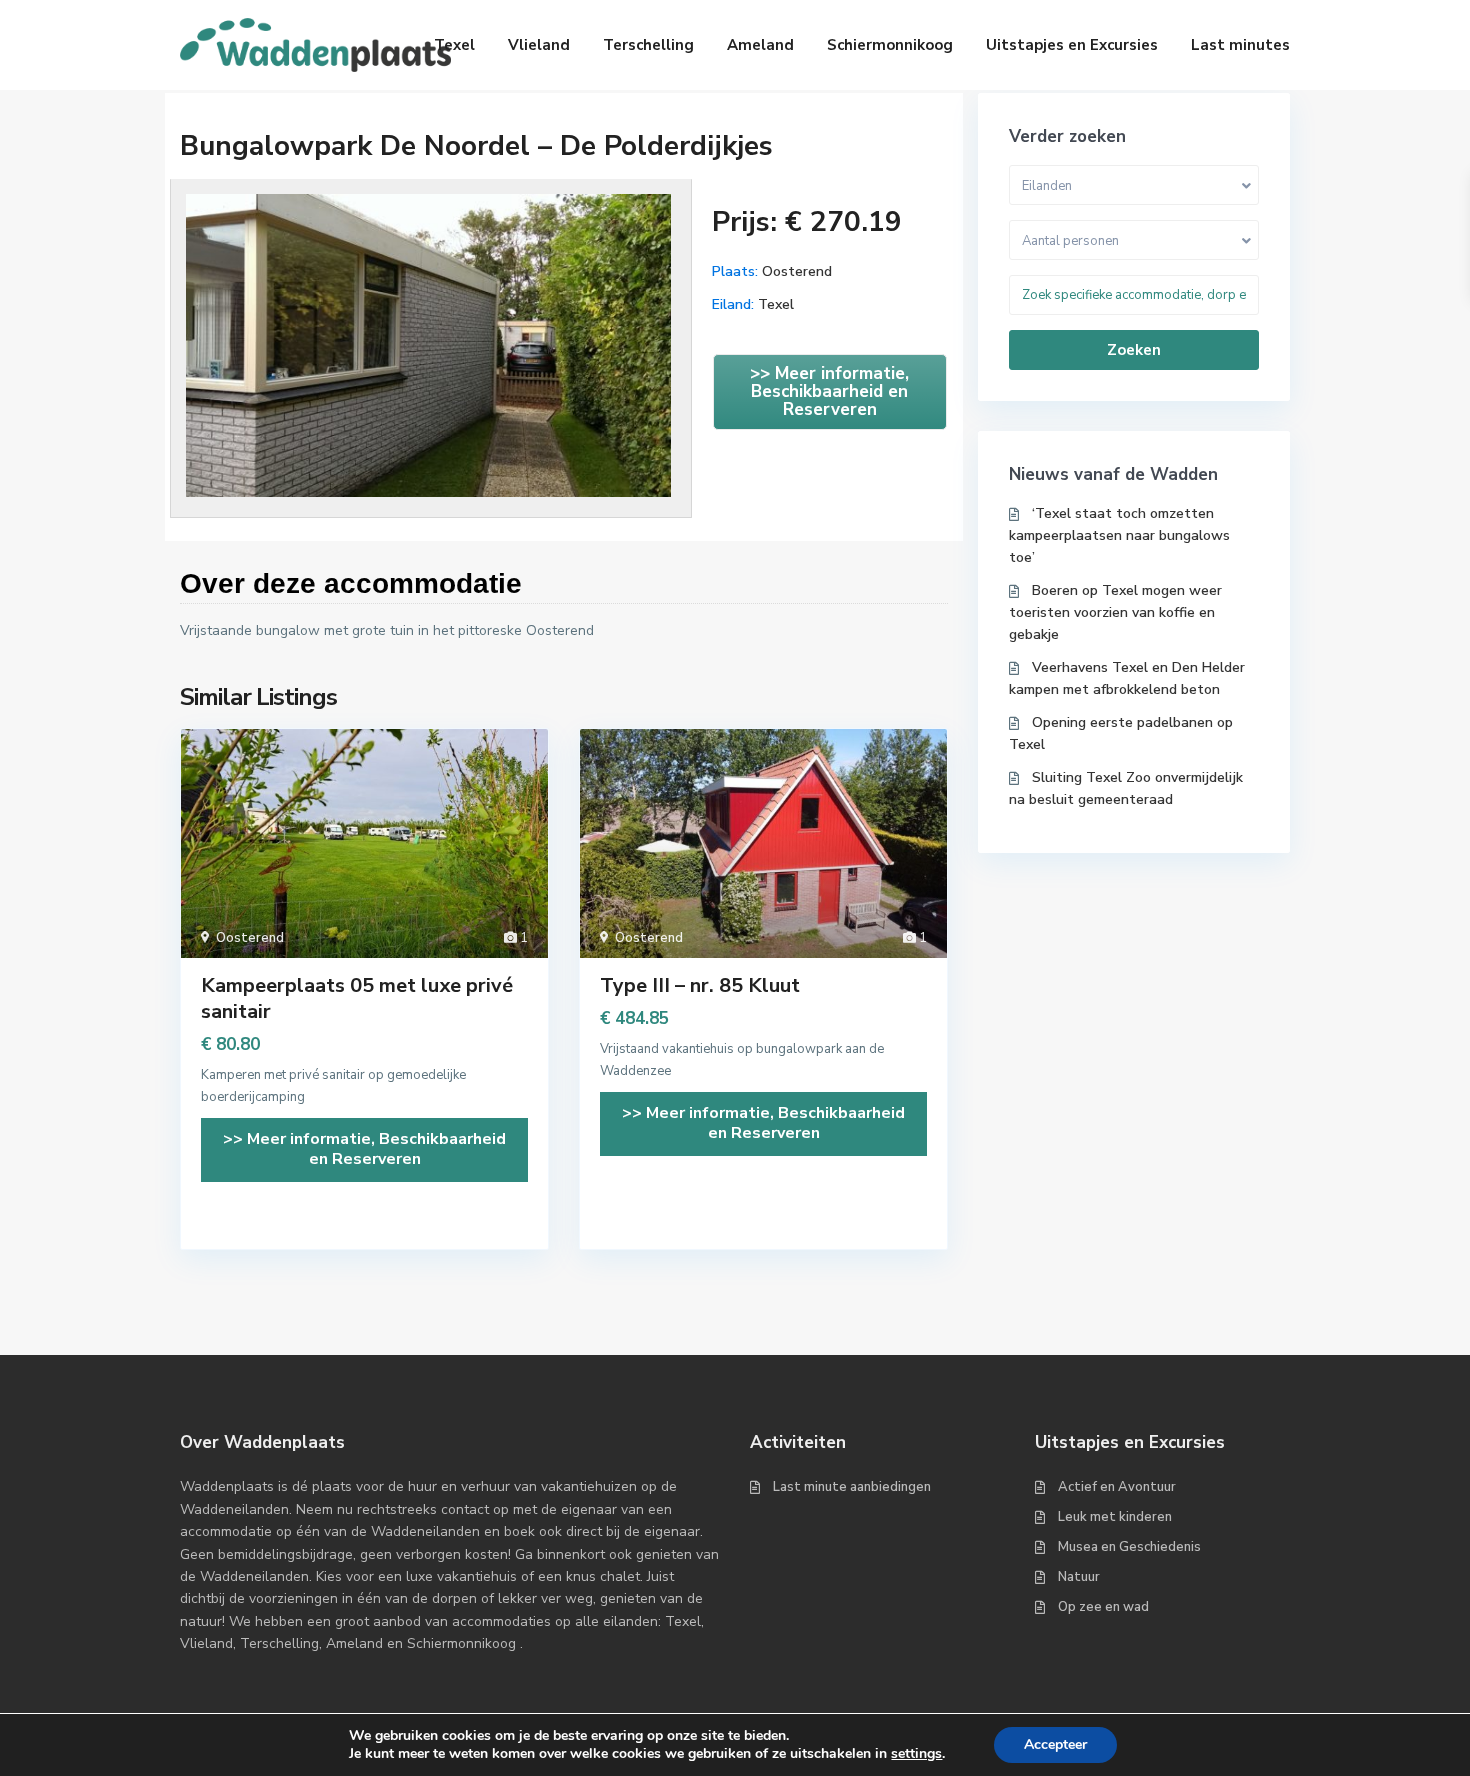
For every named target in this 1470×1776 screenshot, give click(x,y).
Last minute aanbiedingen (852, 1487)
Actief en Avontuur (1117, 1487)
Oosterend (797, 271)
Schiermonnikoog (890, 45)
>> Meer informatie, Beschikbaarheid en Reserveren (829, 391)
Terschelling (648, 45)
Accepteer (1055, 1744)
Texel (454, 45)
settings (916, 1754)
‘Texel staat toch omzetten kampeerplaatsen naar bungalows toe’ (1119, 535)
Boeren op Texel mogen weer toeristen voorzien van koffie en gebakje (1115, 612)
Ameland (760, 45)
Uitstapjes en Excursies (1072, 45)
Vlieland (539, 45)
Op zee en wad (1103, 1607)
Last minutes (1240, 45)
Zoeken (1134, 350)
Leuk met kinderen (1115, 1517)
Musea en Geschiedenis (1129, 1547)
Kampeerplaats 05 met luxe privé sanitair (357, 998)
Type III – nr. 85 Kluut (700, 985)
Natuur (1079, 1577)
